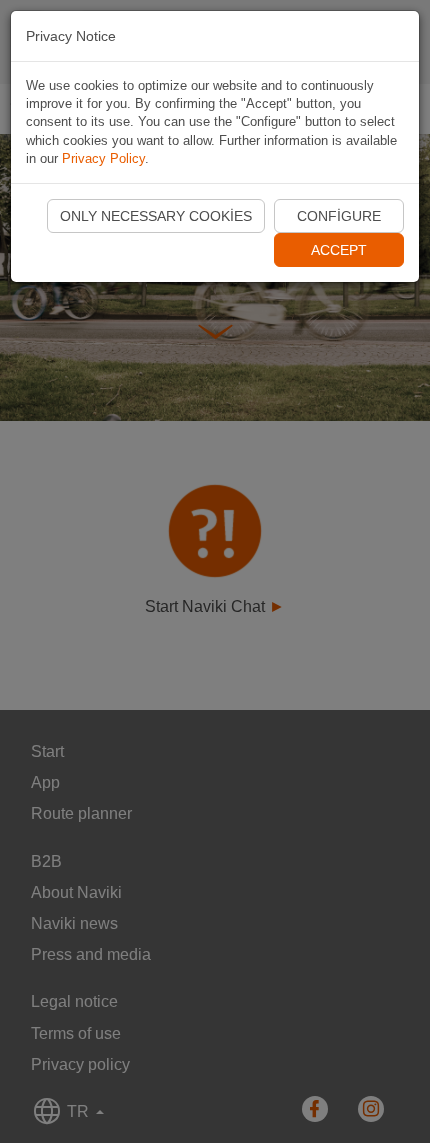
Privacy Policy (103, 158)
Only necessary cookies (156, 216)
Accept (339, 250)
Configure (339, 216)
